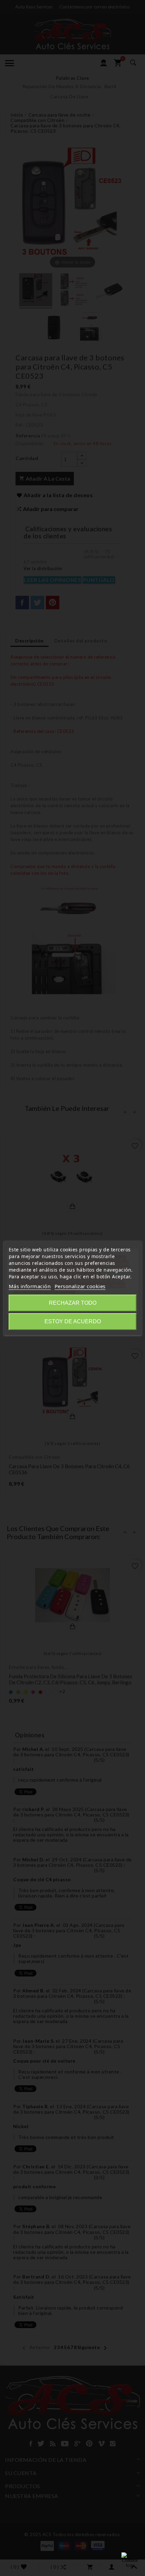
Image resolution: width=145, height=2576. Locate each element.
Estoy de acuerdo (73, 1321)
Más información (30, 1286)
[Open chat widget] (130, 2561)
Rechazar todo (73, 1303)
